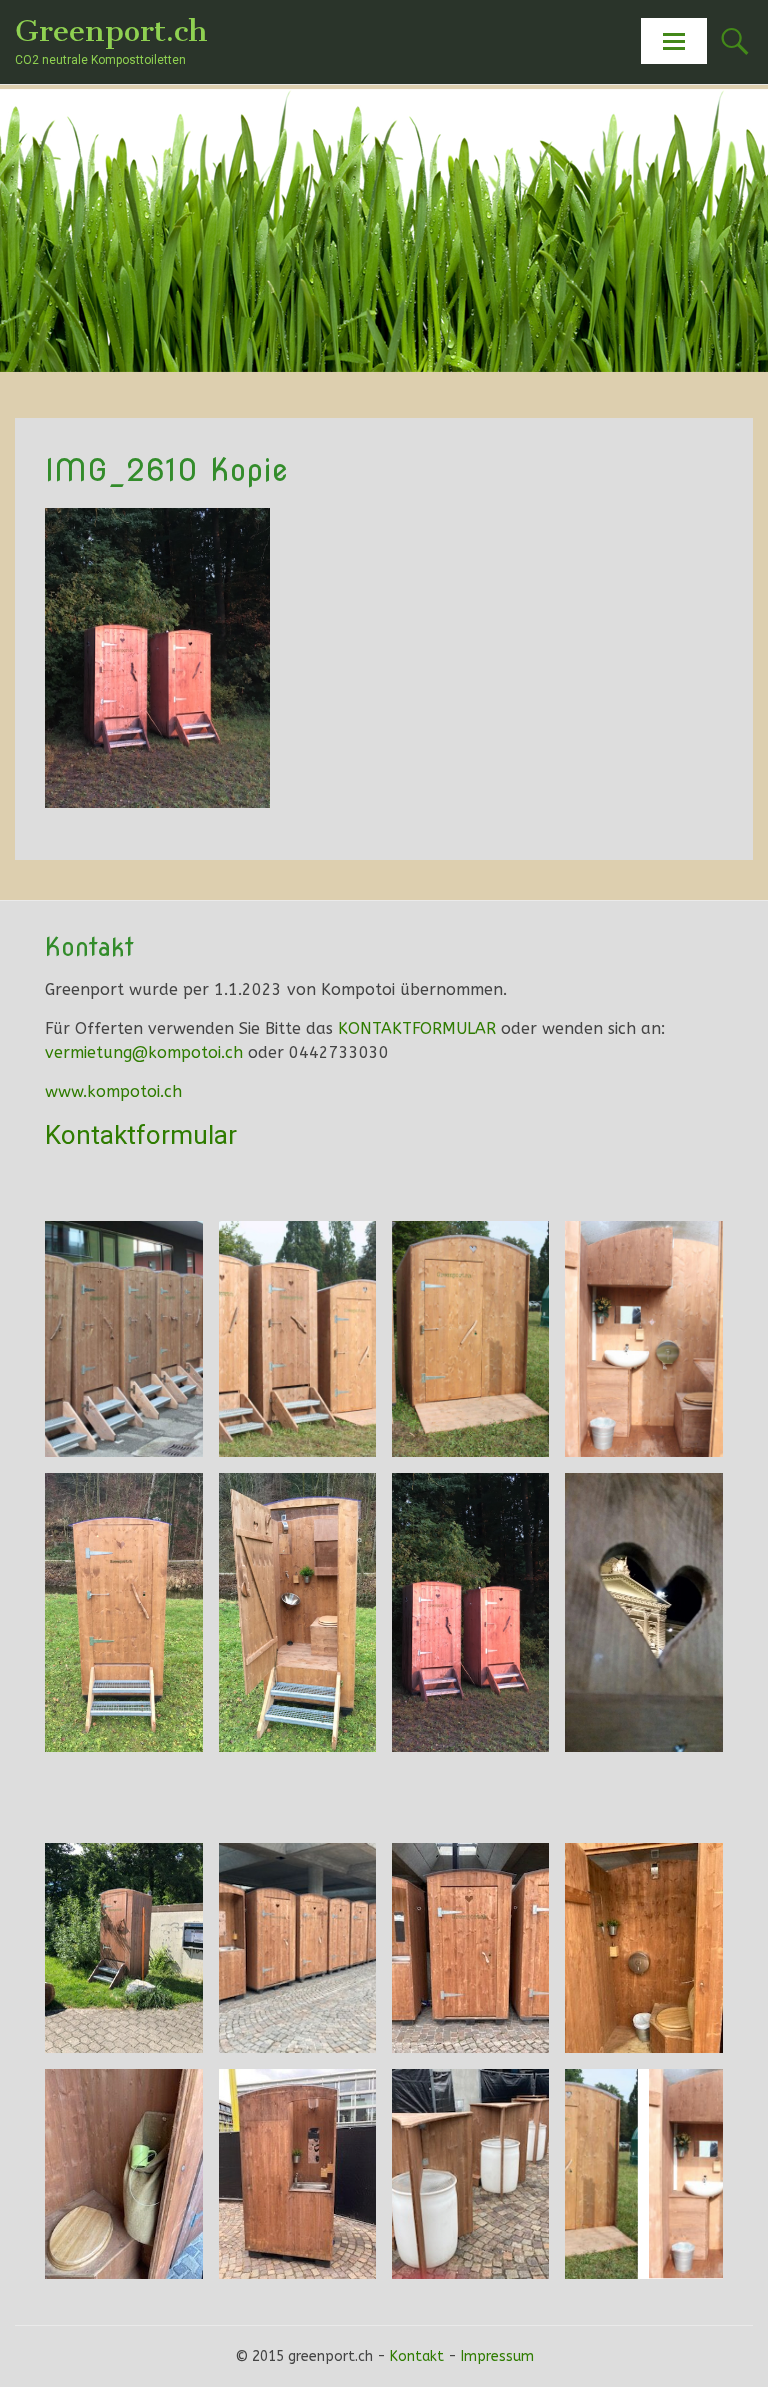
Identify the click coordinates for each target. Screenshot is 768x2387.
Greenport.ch (111, 31)
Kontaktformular (141, 1135)
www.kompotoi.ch (113, 1091)
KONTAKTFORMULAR (417, 1028)
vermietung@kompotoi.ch (144, 1052)
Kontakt (417, 2356)
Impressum (497, 2356)
